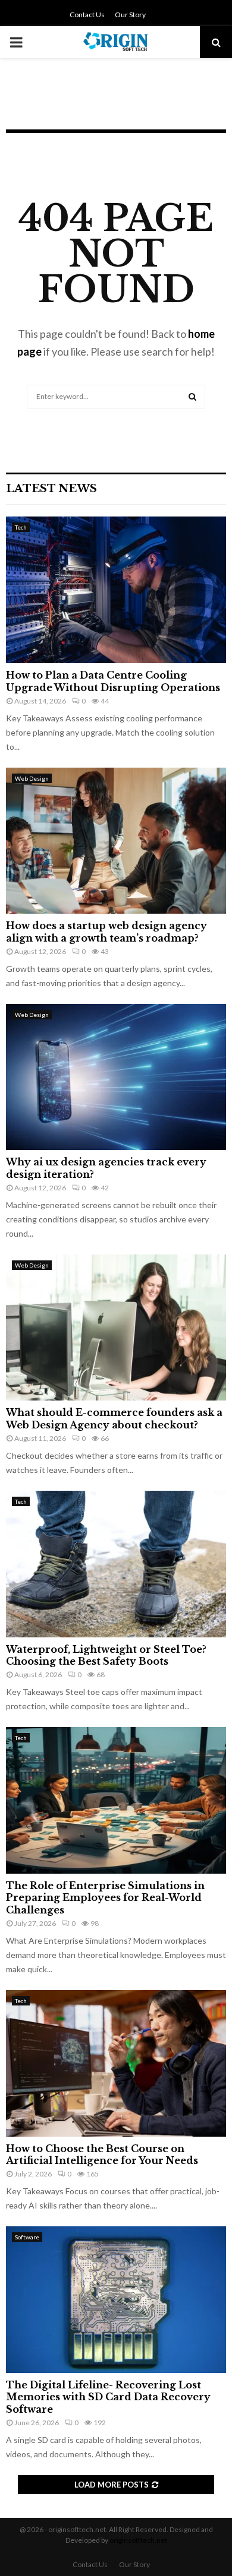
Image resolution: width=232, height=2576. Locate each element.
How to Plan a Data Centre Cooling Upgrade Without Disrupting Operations (113, 681)
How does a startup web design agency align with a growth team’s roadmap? (106, 932)
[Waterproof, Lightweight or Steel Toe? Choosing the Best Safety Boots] (116, 1564)
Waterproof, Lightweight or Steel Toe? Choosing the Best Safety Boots (106, 1655)
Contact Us (87, 15)
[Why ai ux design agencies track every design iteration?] (116, 1077)
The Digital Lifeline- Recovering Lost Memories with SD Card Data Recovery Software (108, 2397)
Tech (21, 527)
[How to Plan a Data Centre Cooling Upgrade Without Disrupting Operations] (116, 590)
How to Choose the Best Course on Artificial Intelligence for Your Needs (102, 2155)
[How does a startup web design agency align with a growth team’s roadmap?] (116, 841)
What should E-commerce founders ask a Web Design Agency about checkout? (114, 1419)
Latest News (51, 489)
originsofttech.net (138, 2540)
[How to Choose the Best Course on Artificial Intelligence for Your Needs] (116, 2063)
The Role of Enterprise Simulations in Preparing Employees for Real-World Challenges (105, 1898)
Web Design (32, 778)
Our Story (130, 15)
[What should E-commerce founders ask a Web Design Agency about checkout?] (116, 1328)
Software (27, 2237)
